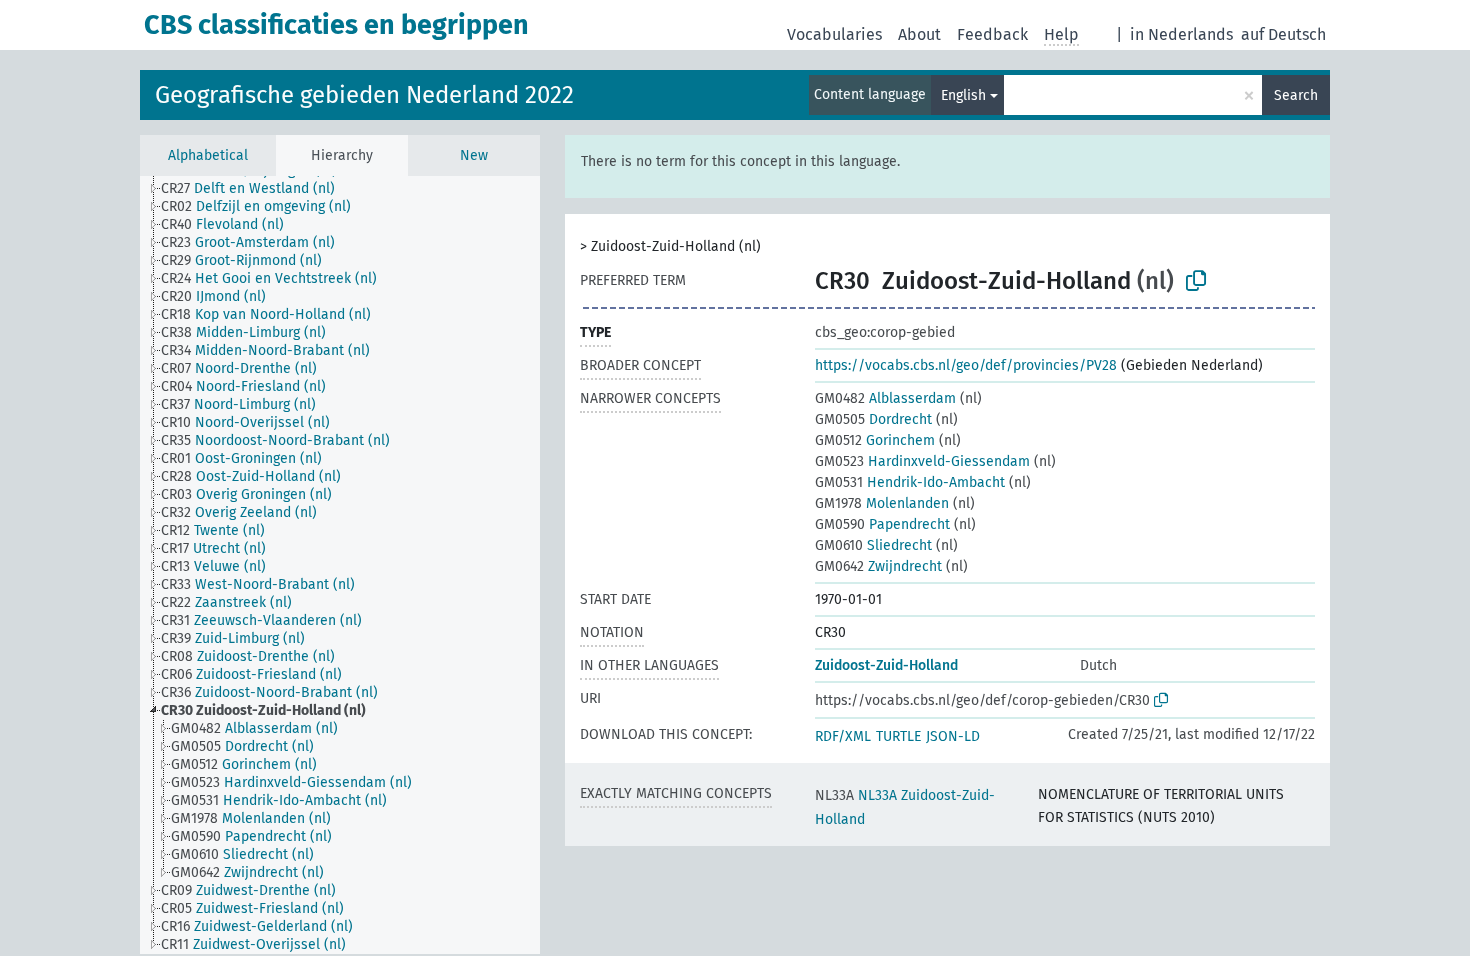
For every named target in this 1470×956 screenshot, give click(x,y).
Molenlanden (882, 503)
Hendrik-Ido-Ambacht (910, 482)
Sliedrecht (873, 545)
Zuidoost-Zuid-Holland (886, 665)
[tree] (340, 565)
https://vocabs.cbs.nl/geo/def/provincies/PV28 (966, 365)
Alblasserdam (885, 398)
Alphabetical (208, 155)
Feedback (992, 34)
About (919, 34)
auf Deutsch (1283, 34)
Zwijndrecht (878, 566)
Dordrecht (873, 419)
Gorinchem (875, 440)
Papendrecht (882, 524)
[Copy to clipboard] (1196, 281)
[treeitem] (256, 189)
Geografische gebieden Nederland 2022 (364, 95)
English (963, 95)
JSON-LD (953, 736)
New (474, 155)
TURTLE (898, 736)
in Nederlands (1181, 34)
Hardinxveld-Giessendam (922, 461)
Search (1296, 95)
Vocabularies (834, 34)
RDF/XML (843, 736)
